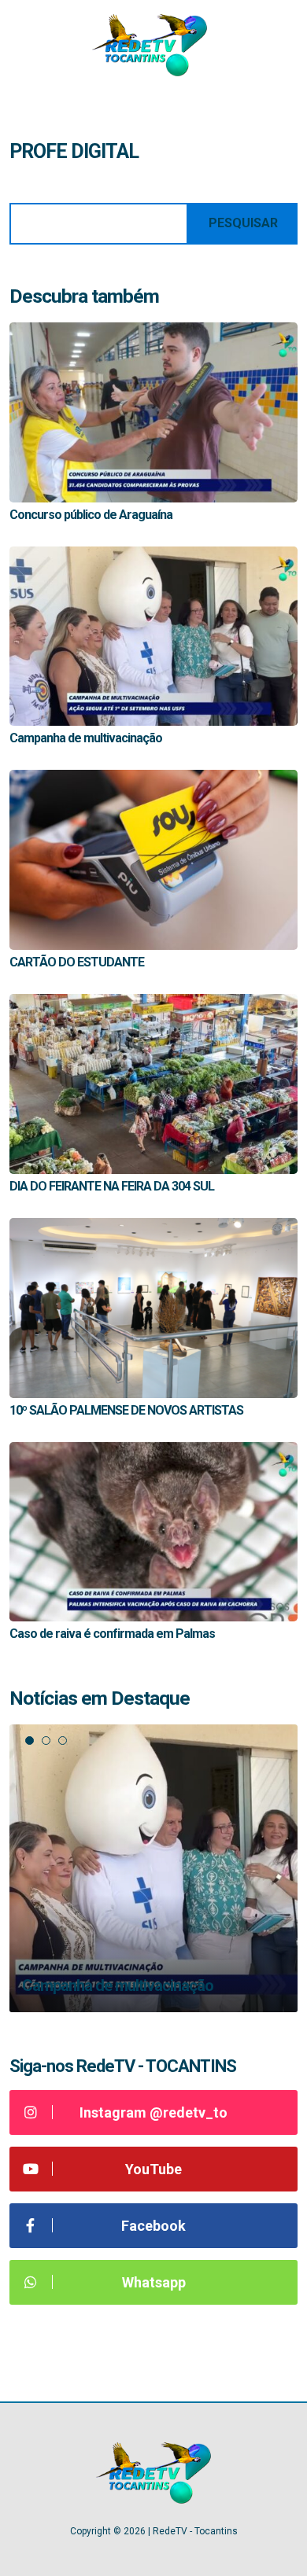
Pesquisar (243, 223)
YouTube (153, 2169)
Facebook (153, 2226)
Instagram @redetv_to (153, 2112)
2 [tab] (46, 1741)
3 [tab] (63, 1741)
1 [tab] (30, 1741)
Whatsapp (154, 2282)
